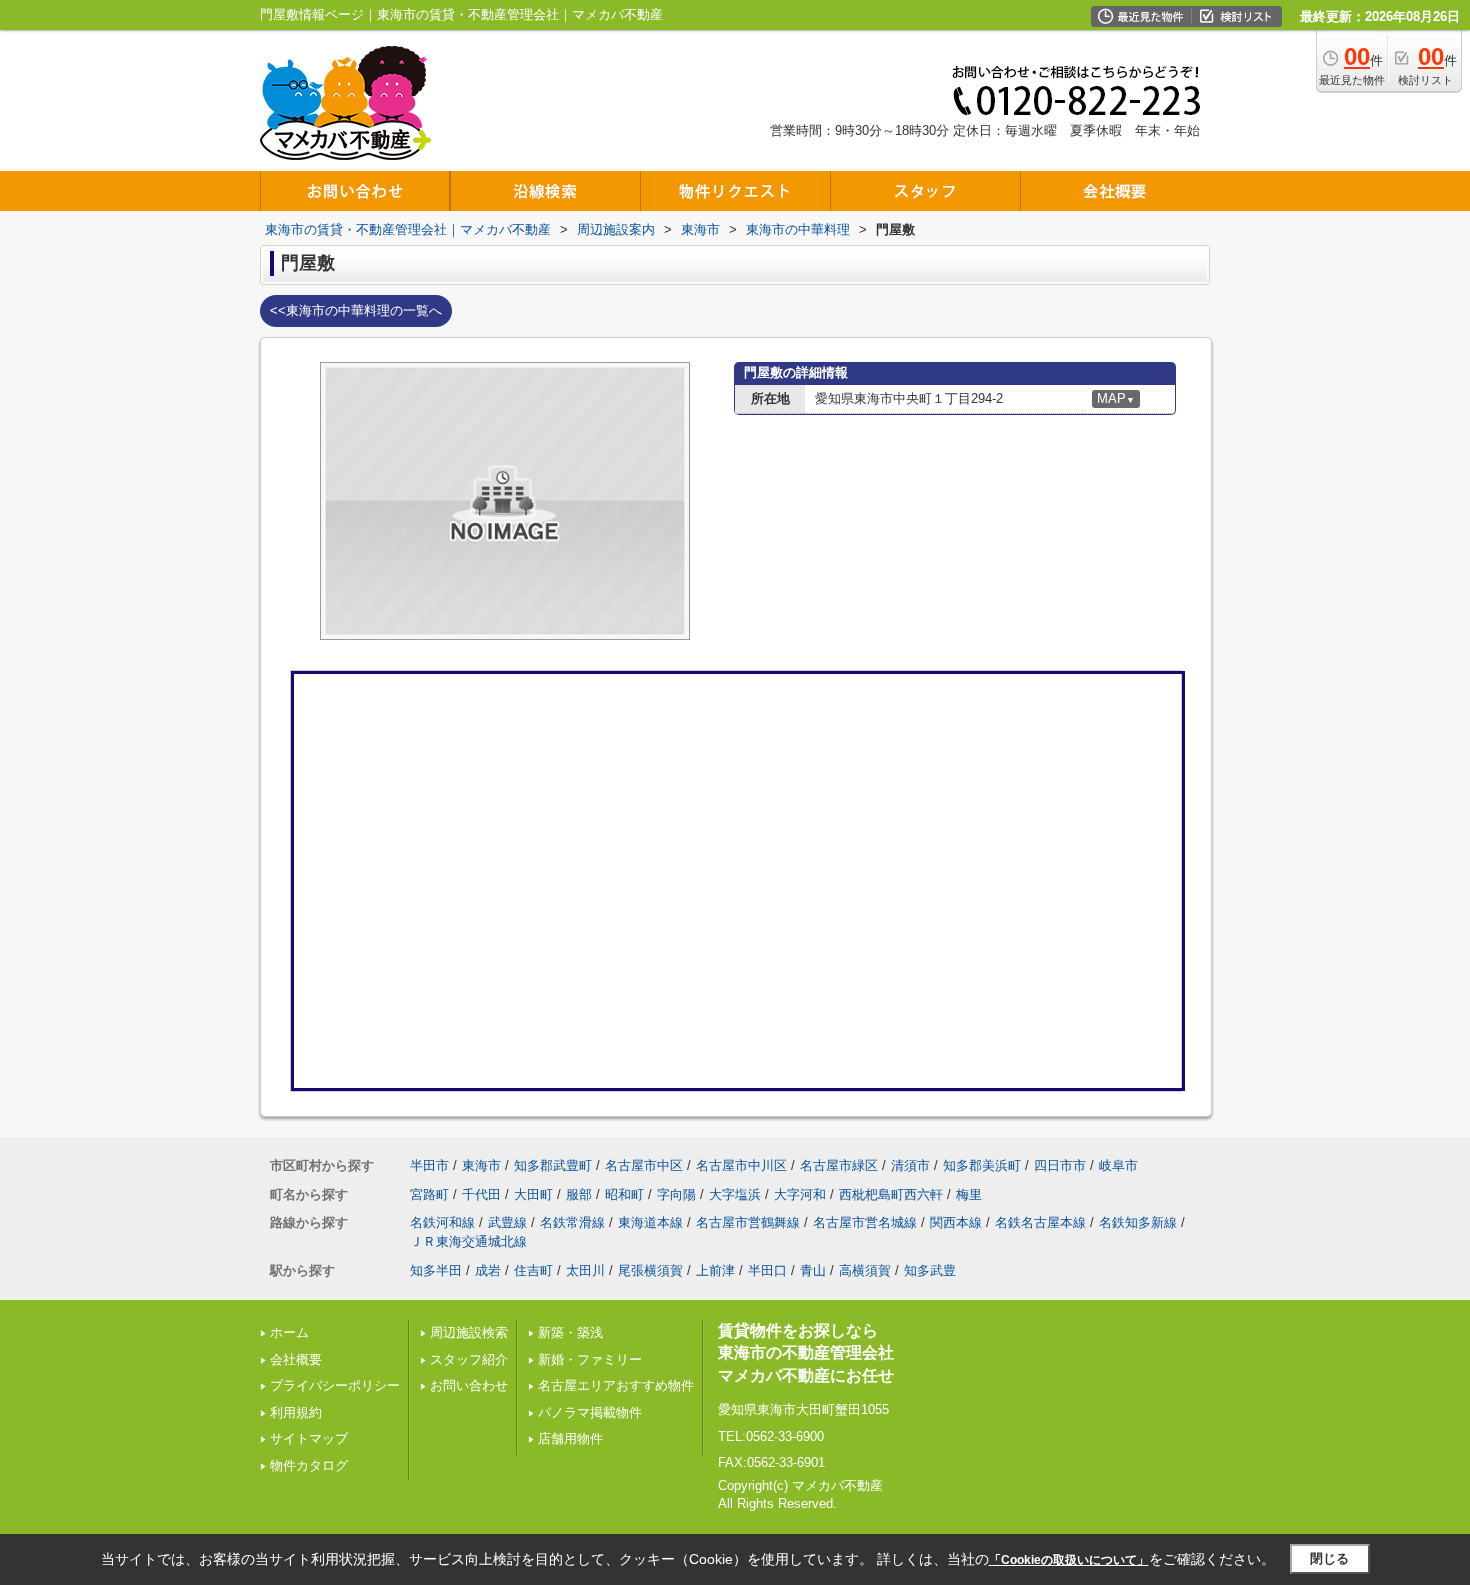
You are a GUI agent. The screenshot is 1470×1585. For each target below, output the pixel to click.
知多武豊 (930, 1270)
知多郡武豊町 (553, 1165)
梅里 (969, 1194)
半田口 (767, 1270)
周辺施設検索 (469, 1332)
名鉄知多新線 (1138, 1222)
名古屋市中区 (644, 1165)
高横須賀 (865, 1270)
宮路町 (429, 1194)
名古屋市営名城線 (865, 1222)
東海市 (481, 1165)
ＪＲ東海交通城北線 (468, 1241)
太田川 (585, 1270)
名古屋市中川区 (741, 1165)
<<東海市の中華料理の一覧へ (356, 310)
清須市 (910, 1165)
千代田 (481, 1194)
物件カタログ (309, 1465)
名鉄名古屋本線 (1040, 1222)
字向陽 (676, 1194)
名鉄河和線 (442, 1222)
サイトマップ (309, 1438)
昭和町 (624, 1194)
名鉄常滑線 (572, 1222)
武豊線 (507, 1222)
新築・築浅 (570, 1332)
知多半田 (436, 1270)
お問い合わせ (469, 1385)
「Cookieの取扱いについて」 (1069, 1560)
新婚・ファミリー (590, 1359)
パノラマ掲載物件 (590, 1412)
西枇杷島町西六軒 (891, 1194)
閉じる (1329, 1558)
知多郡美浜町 (982, 1165)
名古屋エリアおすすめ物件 (616, 1385)
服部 (579, 1194)
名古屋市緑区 (839, 1165)
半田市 (429, 1165)
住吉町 (533, 1270)
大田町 (533, 1194)
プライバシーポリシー (335, 1385)
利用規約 (296, 1412)
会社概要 (296, 1359)
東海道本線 (650, 1222)
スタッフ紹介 (469, 1359)
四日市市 (1060, 1165)
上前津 (715, 1270)
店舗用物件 (570, 1438)
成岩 (488, 1270)
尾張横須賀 (650, 1270)
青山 (813, 1270)
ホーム (289, 1332)
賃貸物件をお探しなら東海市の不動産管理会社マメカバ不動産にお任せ (806, 1353)
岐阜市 (1118, 1165)
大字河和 (800, 1194)
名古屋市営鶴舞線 (748, 1222)
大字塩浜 (735, 1194)
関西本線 (956, 1222)
